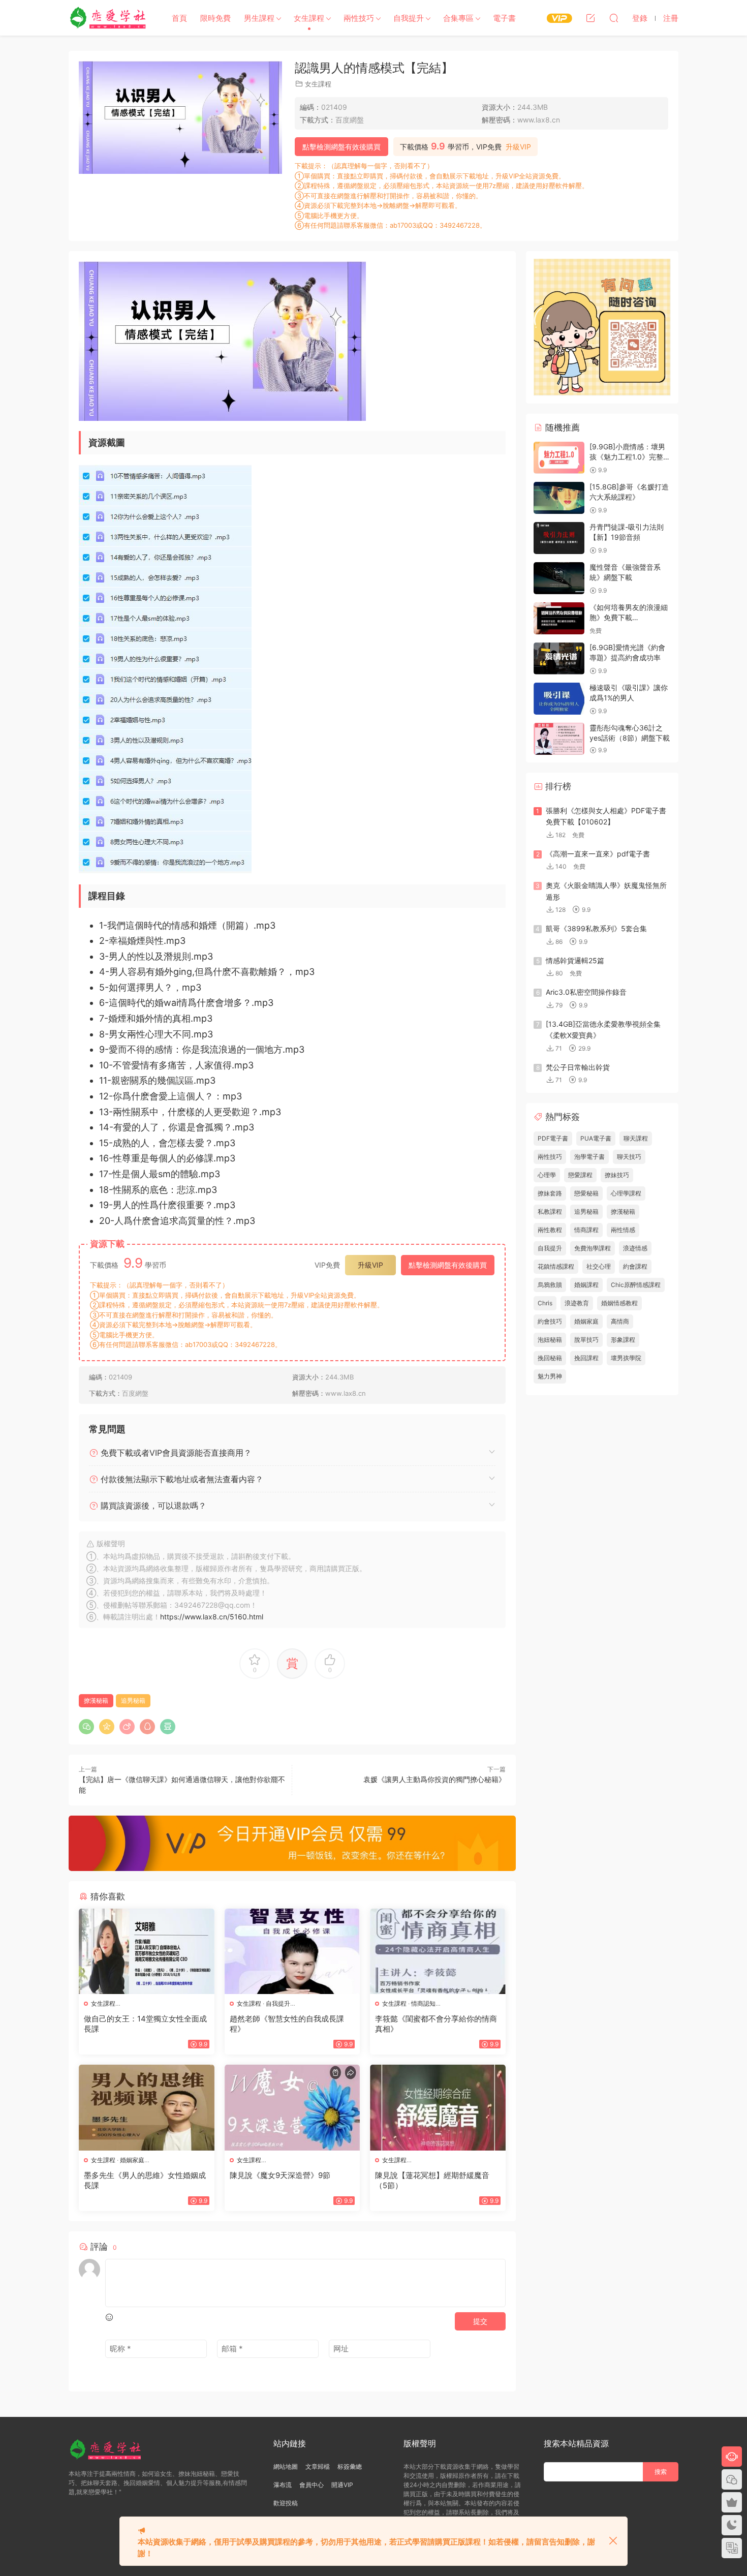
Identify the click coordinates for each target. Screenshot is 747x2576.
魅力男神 (550, 1376)
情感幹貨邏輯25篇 (575, 960)
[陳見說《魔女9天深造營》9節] (292, 2107)
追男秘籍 (133, 1700)
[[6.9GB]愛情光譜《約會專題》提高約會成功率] (559, 658)
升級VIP (518, 147)
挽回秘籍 (550, 1358)
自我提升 (409, 18)
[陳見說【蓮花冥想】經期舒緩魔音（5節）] (438, 2107)
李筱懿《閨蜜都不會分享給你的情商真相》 (436, 2024)
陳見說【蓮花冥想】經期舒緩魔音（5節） (432, 2180)
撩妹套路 (550, 1193)
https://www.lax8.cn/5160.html (212, 1617)
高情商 (620, 1321)
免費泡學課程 (593, 1248)
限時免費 (215, 18)
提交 (480, 2321)
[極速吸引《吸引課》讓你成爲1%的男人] (559, 699)
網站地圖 (286, 2466)
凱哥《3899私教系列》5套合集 (596, 928)
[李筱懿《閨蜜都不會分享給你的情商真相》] (438, 1951)
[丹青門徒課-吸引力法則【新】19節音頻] (559, 538)
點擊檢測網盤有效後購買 (341, 147)
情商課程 (586, 1230)
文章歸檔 (318, 2466)
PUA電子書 (596, 1138)
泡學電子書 (589, 1157)
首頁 (179, 18)
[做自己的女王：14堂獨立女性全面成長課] (147, 1951)
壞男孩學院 (626, 1358)
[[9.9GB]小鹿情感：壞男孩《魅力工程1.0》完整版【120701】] (559, 458)
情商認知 (423, 2003)
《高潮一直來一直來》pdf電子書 (598, 854)
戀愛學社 (109, 18)
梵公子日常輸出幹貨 (578, 1067)
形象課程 (623, 1340)
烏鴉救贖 (550, 1285)
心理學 (547, 1175)
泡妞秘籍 (550, 1340)
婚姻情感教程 (619, 1303)
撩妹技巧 (617, 1175)
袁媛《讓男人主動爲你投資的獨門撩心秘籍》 (434, 1779)
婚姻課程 (586, 1285)
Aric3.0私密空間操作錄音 (586, 992)
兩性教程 (550, 1230)
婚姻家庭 (132, 2160)
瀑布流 (283, 2485)
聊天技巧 (629, 1157)
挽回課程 (586, 1358)
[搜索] (614, 18)
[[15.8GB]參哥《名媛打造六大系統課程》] (559, 498)
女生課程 (309, 18)
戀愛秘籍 (586, 1193)
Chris (545, 1303)
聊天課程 (636, 1138)
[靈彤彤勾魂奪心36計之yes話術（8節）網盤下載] (559, 739)
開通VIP (342, 2485)
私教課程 (550, 1212)
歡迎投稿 (286, 2503)
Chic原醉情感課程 (636, 1285)
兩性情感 (623, 1230)
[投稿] (590, 18)
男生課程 (259, 18)
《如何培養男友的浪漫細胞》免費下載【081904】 (629, 617)
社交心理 (599, 1266)
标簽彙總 (350, 2466)
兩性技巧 (359, 18)
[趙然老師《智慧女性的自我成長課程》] (292, 1951)
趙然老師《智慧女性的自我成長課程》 (287, 2024)
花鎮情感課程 (556, 1266)
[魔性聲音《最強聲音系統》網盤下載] (559, 578)
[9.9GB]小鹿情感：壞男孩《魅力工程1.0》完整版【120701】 (630, 456)
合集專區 (458, 18)
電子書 (504, 18)
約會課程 (635, 1266)
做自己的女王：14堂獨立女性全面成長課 (145, 2024)
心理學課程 (626, 1193)
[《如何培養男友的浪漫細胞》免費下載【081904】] (559, 618)
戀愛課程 (580, 1175)
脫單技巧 (586, 1340)
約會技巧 (550, 1321)
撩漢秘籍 (96, 1700)
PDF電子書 (553, 1138)
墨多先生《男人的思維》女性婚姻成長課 (145, 2180)
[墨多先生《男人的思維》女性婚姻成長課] (147, 2107)
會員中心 (312, 2485)
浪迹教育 (577, 1303)
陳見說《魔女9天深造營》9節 (280, 2175)
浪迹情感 (635, 1248)
